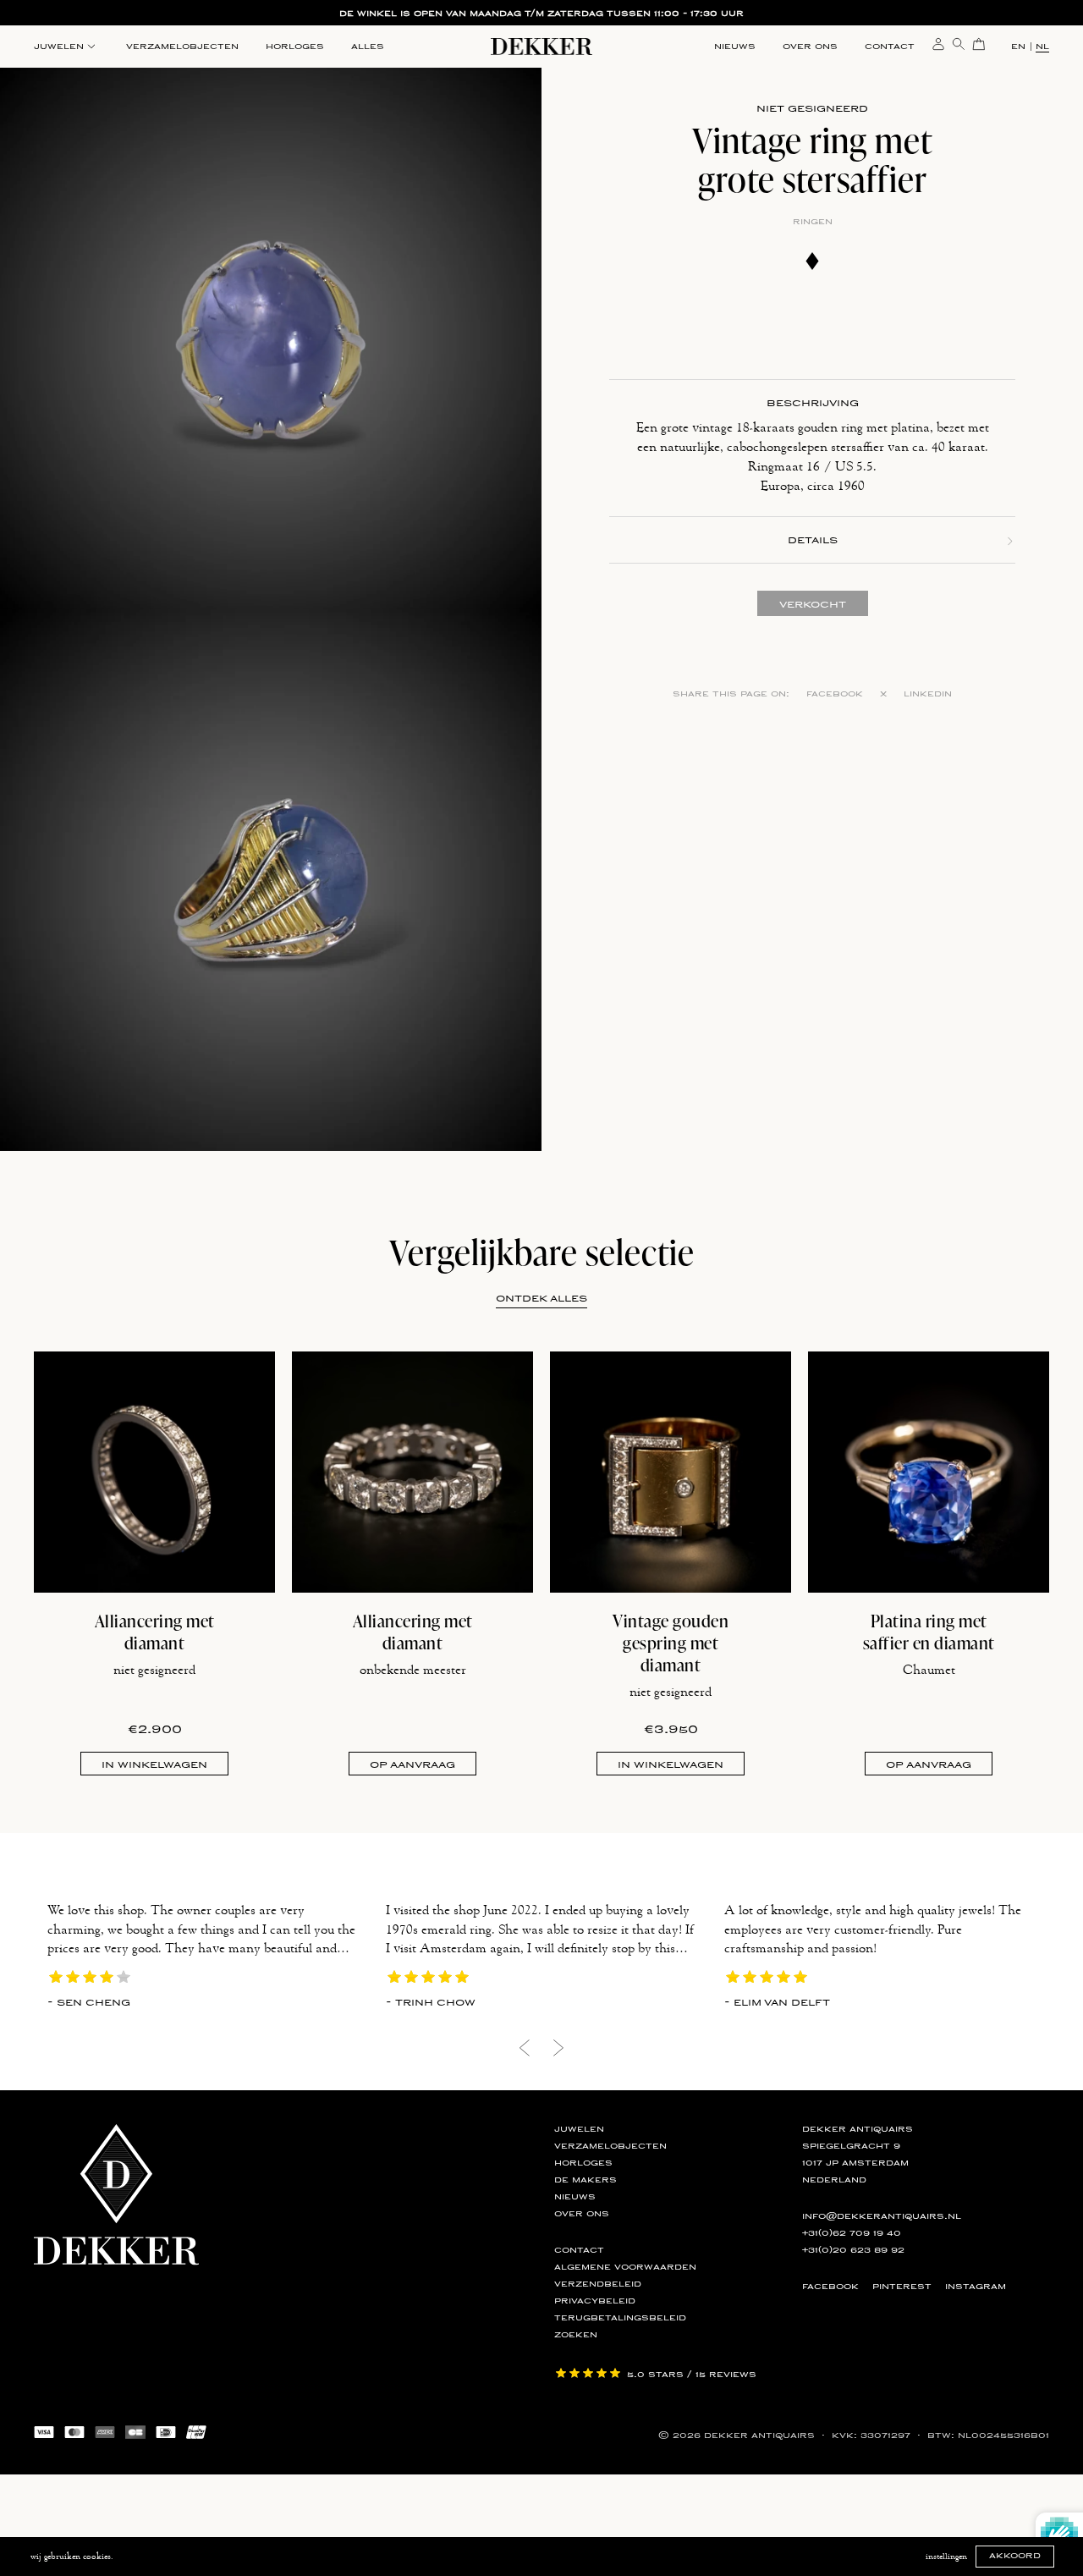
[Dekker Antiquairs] (541, 50)
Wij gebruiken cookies (71, 2557)
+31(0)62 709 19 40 (852, 2233)
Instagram (976, 2287)
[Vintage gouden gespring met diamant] (671, 1472)
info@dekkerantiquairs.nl (882, 2216)
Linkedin (928, 694)
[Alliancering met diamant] (154, 1472)
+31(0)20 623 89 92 (853, 2250)
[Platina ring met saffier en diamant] (929, 1472)
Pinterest (902, 2287)
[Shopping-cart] (979, 43)
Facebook (835, 694)
